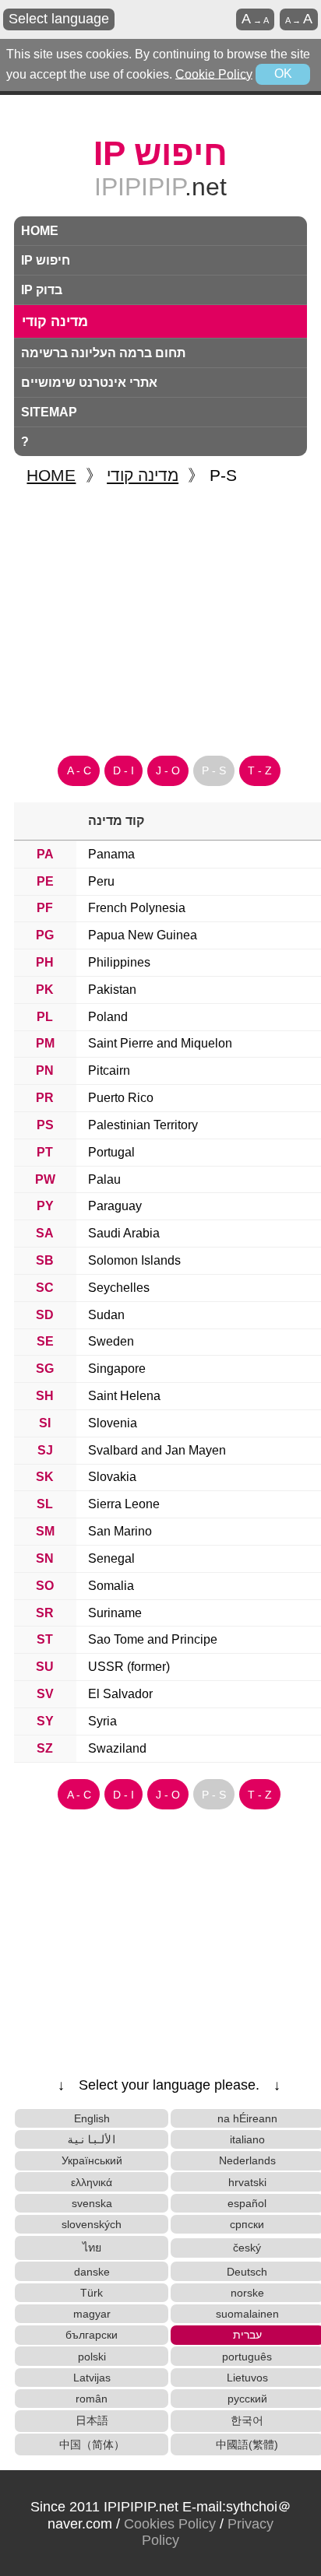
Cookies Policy (170, 2524)
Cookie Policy (214, 74)
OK (283, 74)
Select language (59, 19)
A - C (79, 770)
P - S (214, 770)
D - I (123, 770)
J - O (168, 770)
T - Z (260, 770)
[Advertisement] (160, 614)
